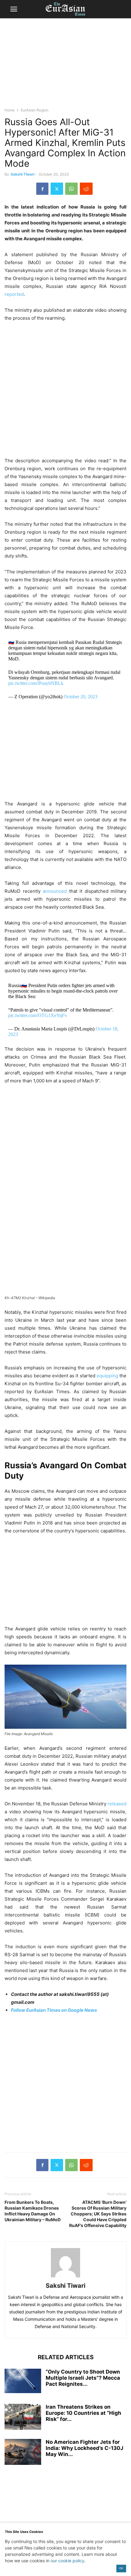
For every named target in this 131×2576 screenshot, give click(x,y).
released (117, 1804)
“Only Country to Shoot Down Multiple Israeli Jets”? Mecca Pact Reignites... (83, 2378)
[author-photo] (65, 2277)
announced (55, 891)
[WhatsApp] (71, 189)
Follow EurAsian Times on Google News (54, 2010)
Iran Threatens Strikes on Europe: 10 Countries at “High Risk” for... (83, 2413)
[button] (14, 9)
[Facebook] (42, 189)
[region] (65, 66)
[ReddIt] (86, 189)
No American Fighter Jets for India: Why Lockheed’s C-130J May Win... (85, 2448)
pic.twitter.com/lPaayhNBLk (36, 683)
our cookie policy (67, 2561)
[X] (57, 189)
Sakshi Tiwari (23, 174)
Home (10, 110)
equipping (107, 1376)
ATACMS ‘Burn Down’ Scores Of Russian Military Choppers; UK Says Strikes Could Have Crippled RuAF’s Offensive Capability (98, 2214)
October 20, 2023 (81, 697)
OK (121, 2568)
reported (14, 294)
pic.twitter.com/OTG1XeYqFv (38, 1015)
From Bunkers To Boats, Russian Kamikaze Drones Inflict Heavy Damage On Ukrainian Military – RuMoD (33, 2211)
